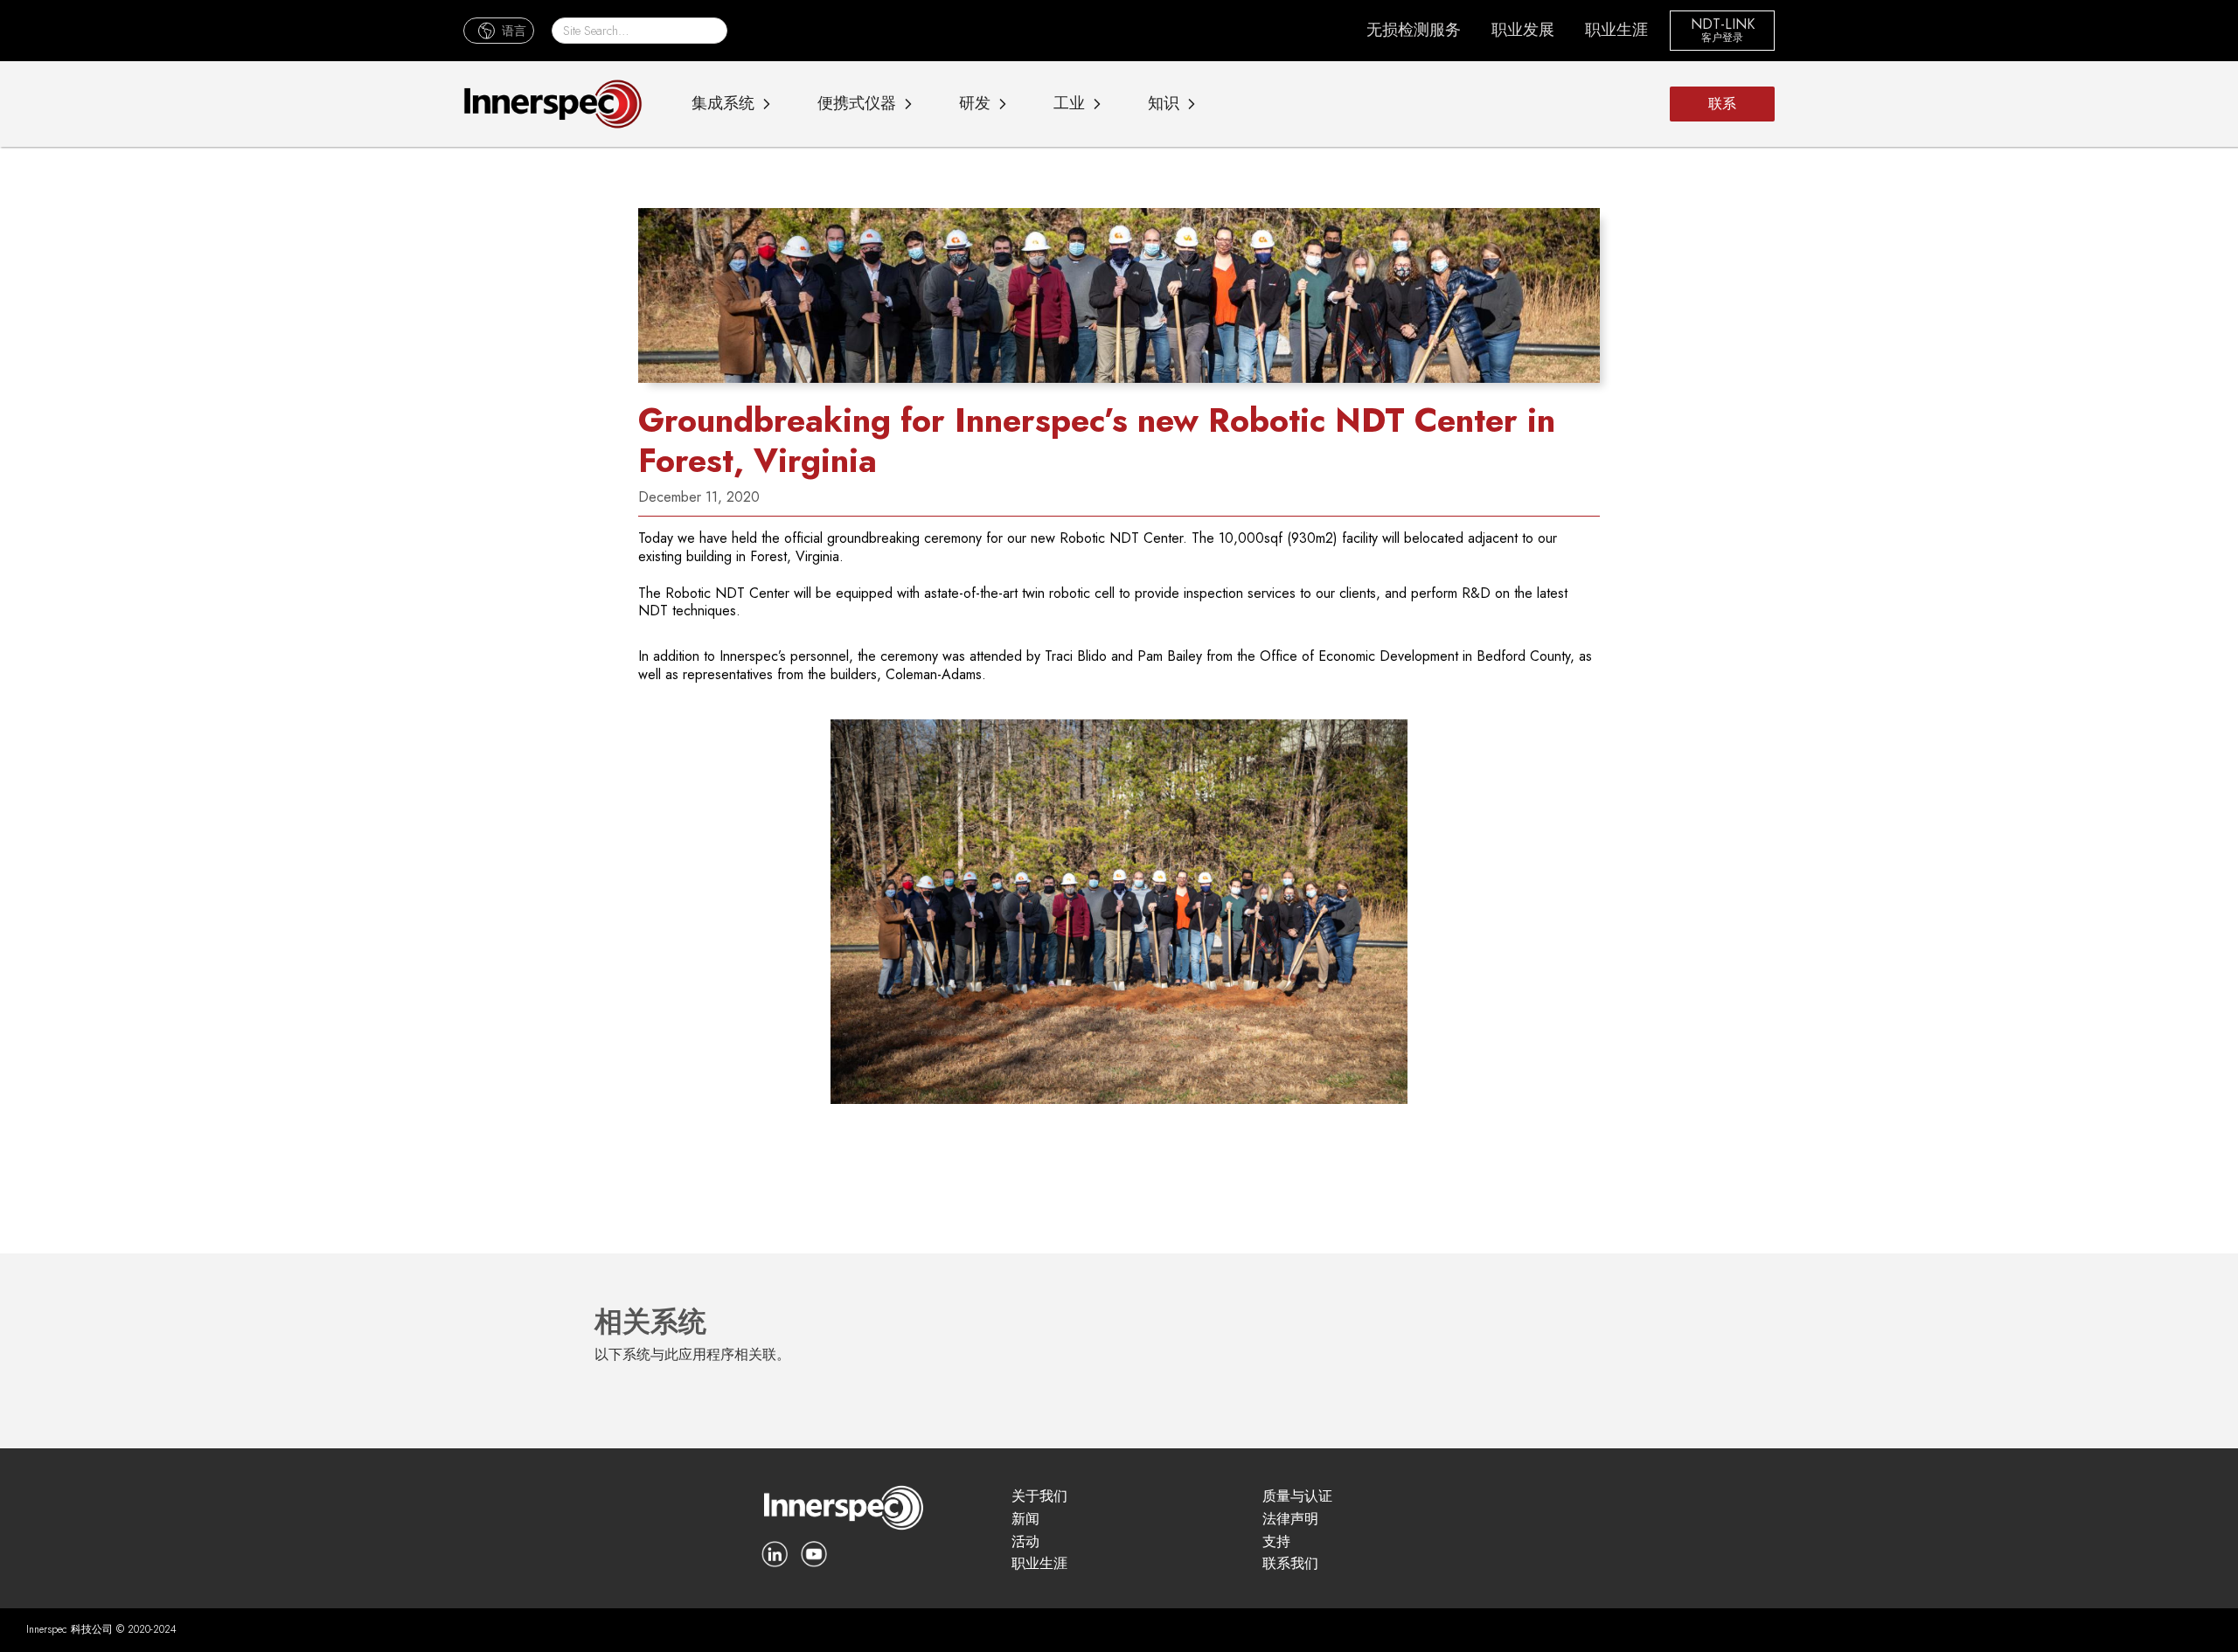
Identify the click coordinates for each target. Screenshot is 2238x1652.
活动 (1025, 1542)
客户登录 (1722, 38)
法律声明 (1290, 1520)
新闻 (1025, 1520)
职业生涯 (1616, 30)
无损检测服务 (1414, 30)
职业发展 (1523, 30)
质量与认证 (1297, 1497)
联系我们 (1290, 1564)
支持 (1276, 1542)
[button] (499, 30)
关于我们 (1039, 1497)
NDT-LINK (1723, 25)
